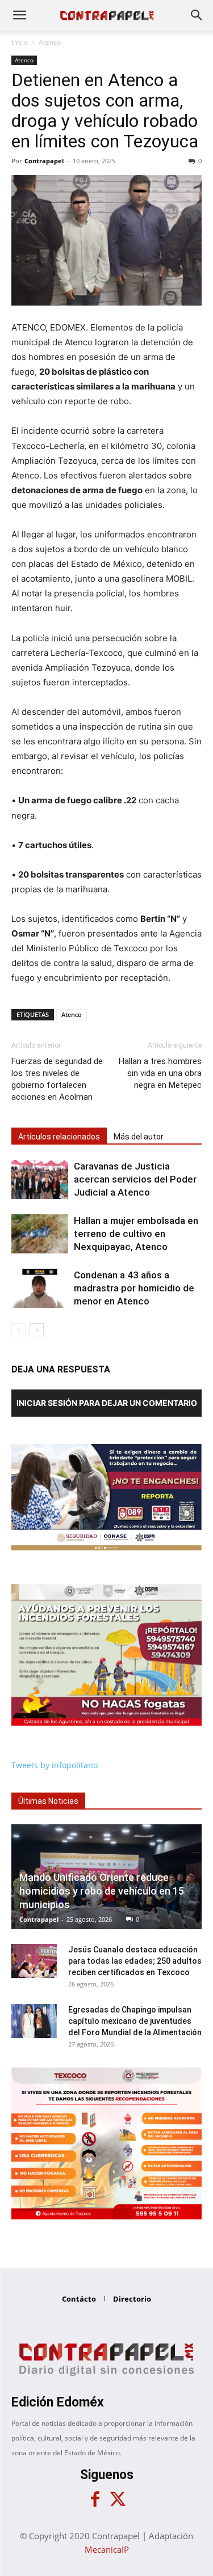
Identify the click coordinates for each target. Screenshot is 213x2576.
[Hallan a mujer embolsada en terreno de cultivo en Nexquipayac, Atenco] (40, 1234)
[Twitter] (118, 2499)
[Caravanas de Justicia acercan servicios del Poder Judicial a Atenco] (40, 1179)
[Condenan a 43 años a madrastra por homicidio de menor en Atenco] (40, 1288)
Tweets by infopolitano (55, 1765)
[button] (19, 15)
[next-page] (37, 1330)
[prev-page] (18, 1330)
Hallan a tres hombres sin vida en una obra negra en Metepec (160, 1073)
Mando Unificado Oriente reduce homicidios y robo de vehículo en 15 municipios (102, 1891)
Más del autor (139, 1137)
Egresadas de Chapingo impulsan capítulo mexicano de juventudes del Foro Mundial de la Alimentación (135, 2021)
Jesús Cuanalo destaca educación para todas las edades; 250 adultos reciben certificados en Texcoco (135, 1961)
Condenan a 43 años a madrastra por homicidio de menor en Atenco (134, 1288)
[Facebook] (95, 2499)
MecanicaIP (107, 2549)
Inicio (20, 42)
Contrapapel (44, 161)
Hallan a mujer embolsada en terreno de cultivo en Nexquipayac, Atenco (136, 1234)
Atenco (50, 42)
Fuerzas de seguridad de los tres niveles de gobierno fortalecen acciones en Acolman (57, 1079)
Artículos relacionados (59, 1137)
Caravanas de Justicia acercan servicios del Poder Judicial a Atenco (135, 1179)
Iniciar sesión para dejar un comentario (107, 1403)
